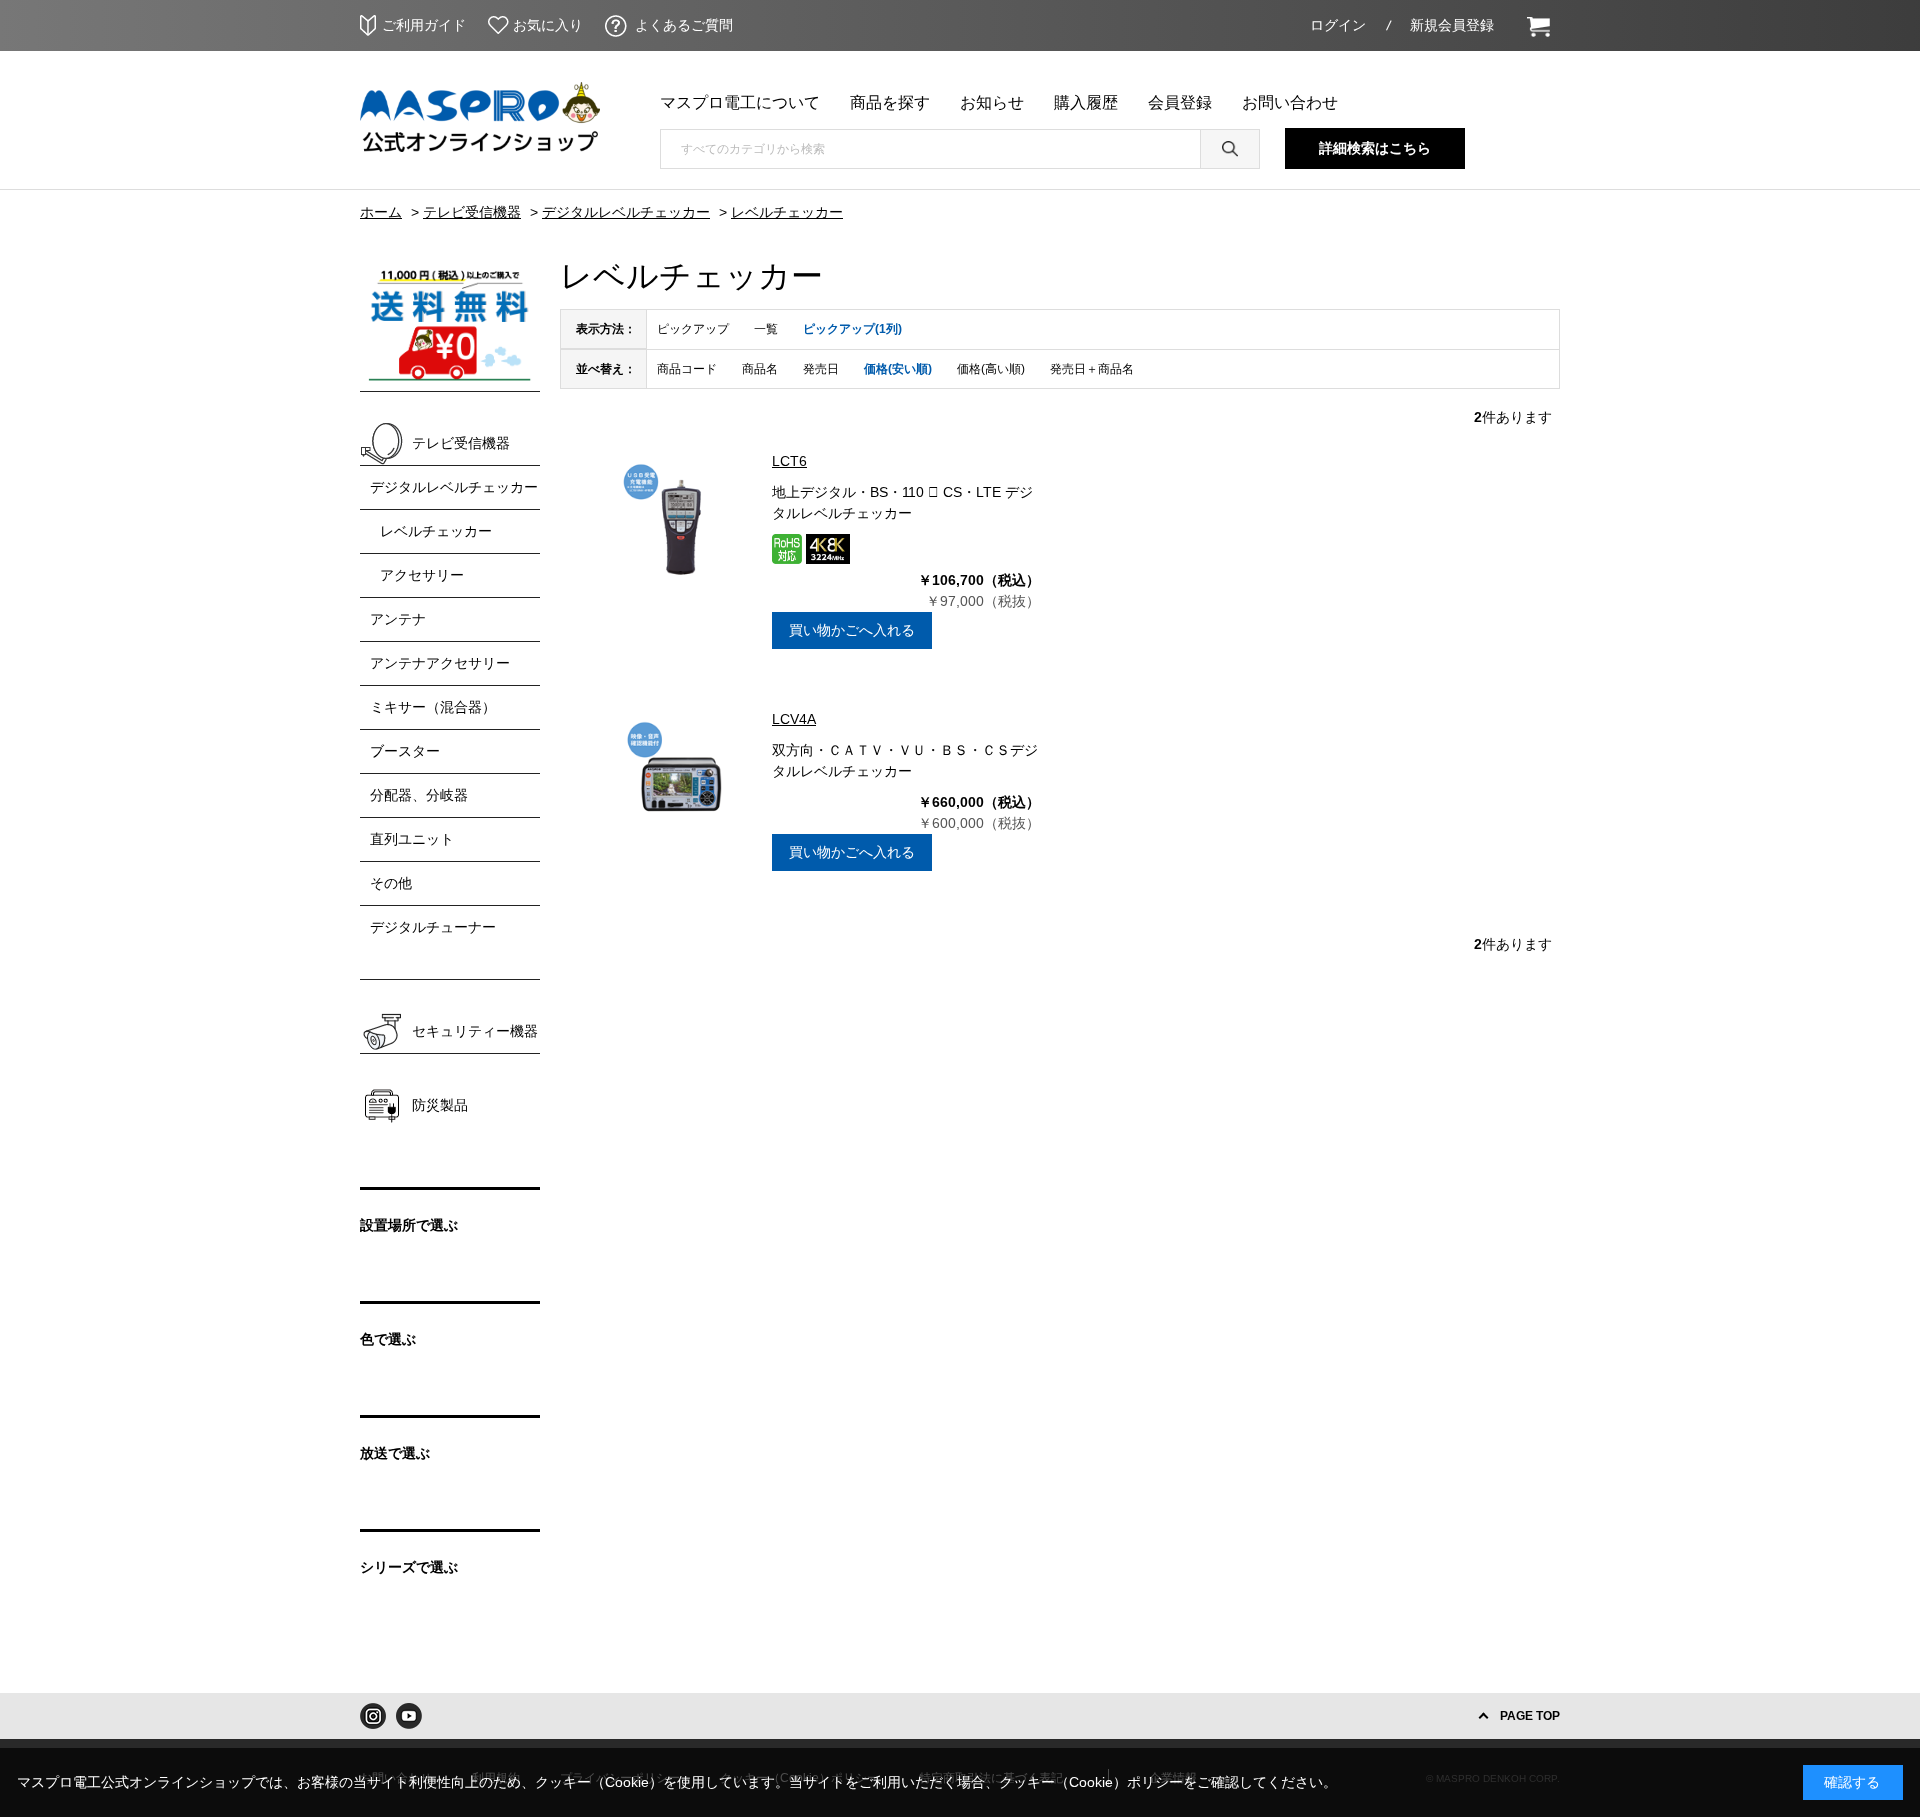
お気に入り (548, 25)
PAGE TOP (1530, 1716)
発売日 (821, 369)
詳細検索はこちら (1375, 148)
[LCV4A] (681, 780)
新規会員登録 (1452, 25)
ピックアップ (693, 329)
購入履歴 (1086, 102)
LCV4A (794, 719)
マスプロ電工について (740, 102)
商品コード (687, 369)
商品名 (760, 369)
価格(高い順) (991, 369)
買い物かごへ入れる (852, 630)
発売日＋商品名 (1092, 369)
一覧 (766, 329)
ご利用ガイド (424, 25)
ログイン (1338, 25)
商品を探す (890, 102)
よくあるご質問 (684, 25)
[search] (1230, 149)
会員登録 (1180, 102)
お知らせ (992, 102)
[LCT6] (681, 522)
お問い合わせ (1290, 102)
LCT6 (789, 461)
